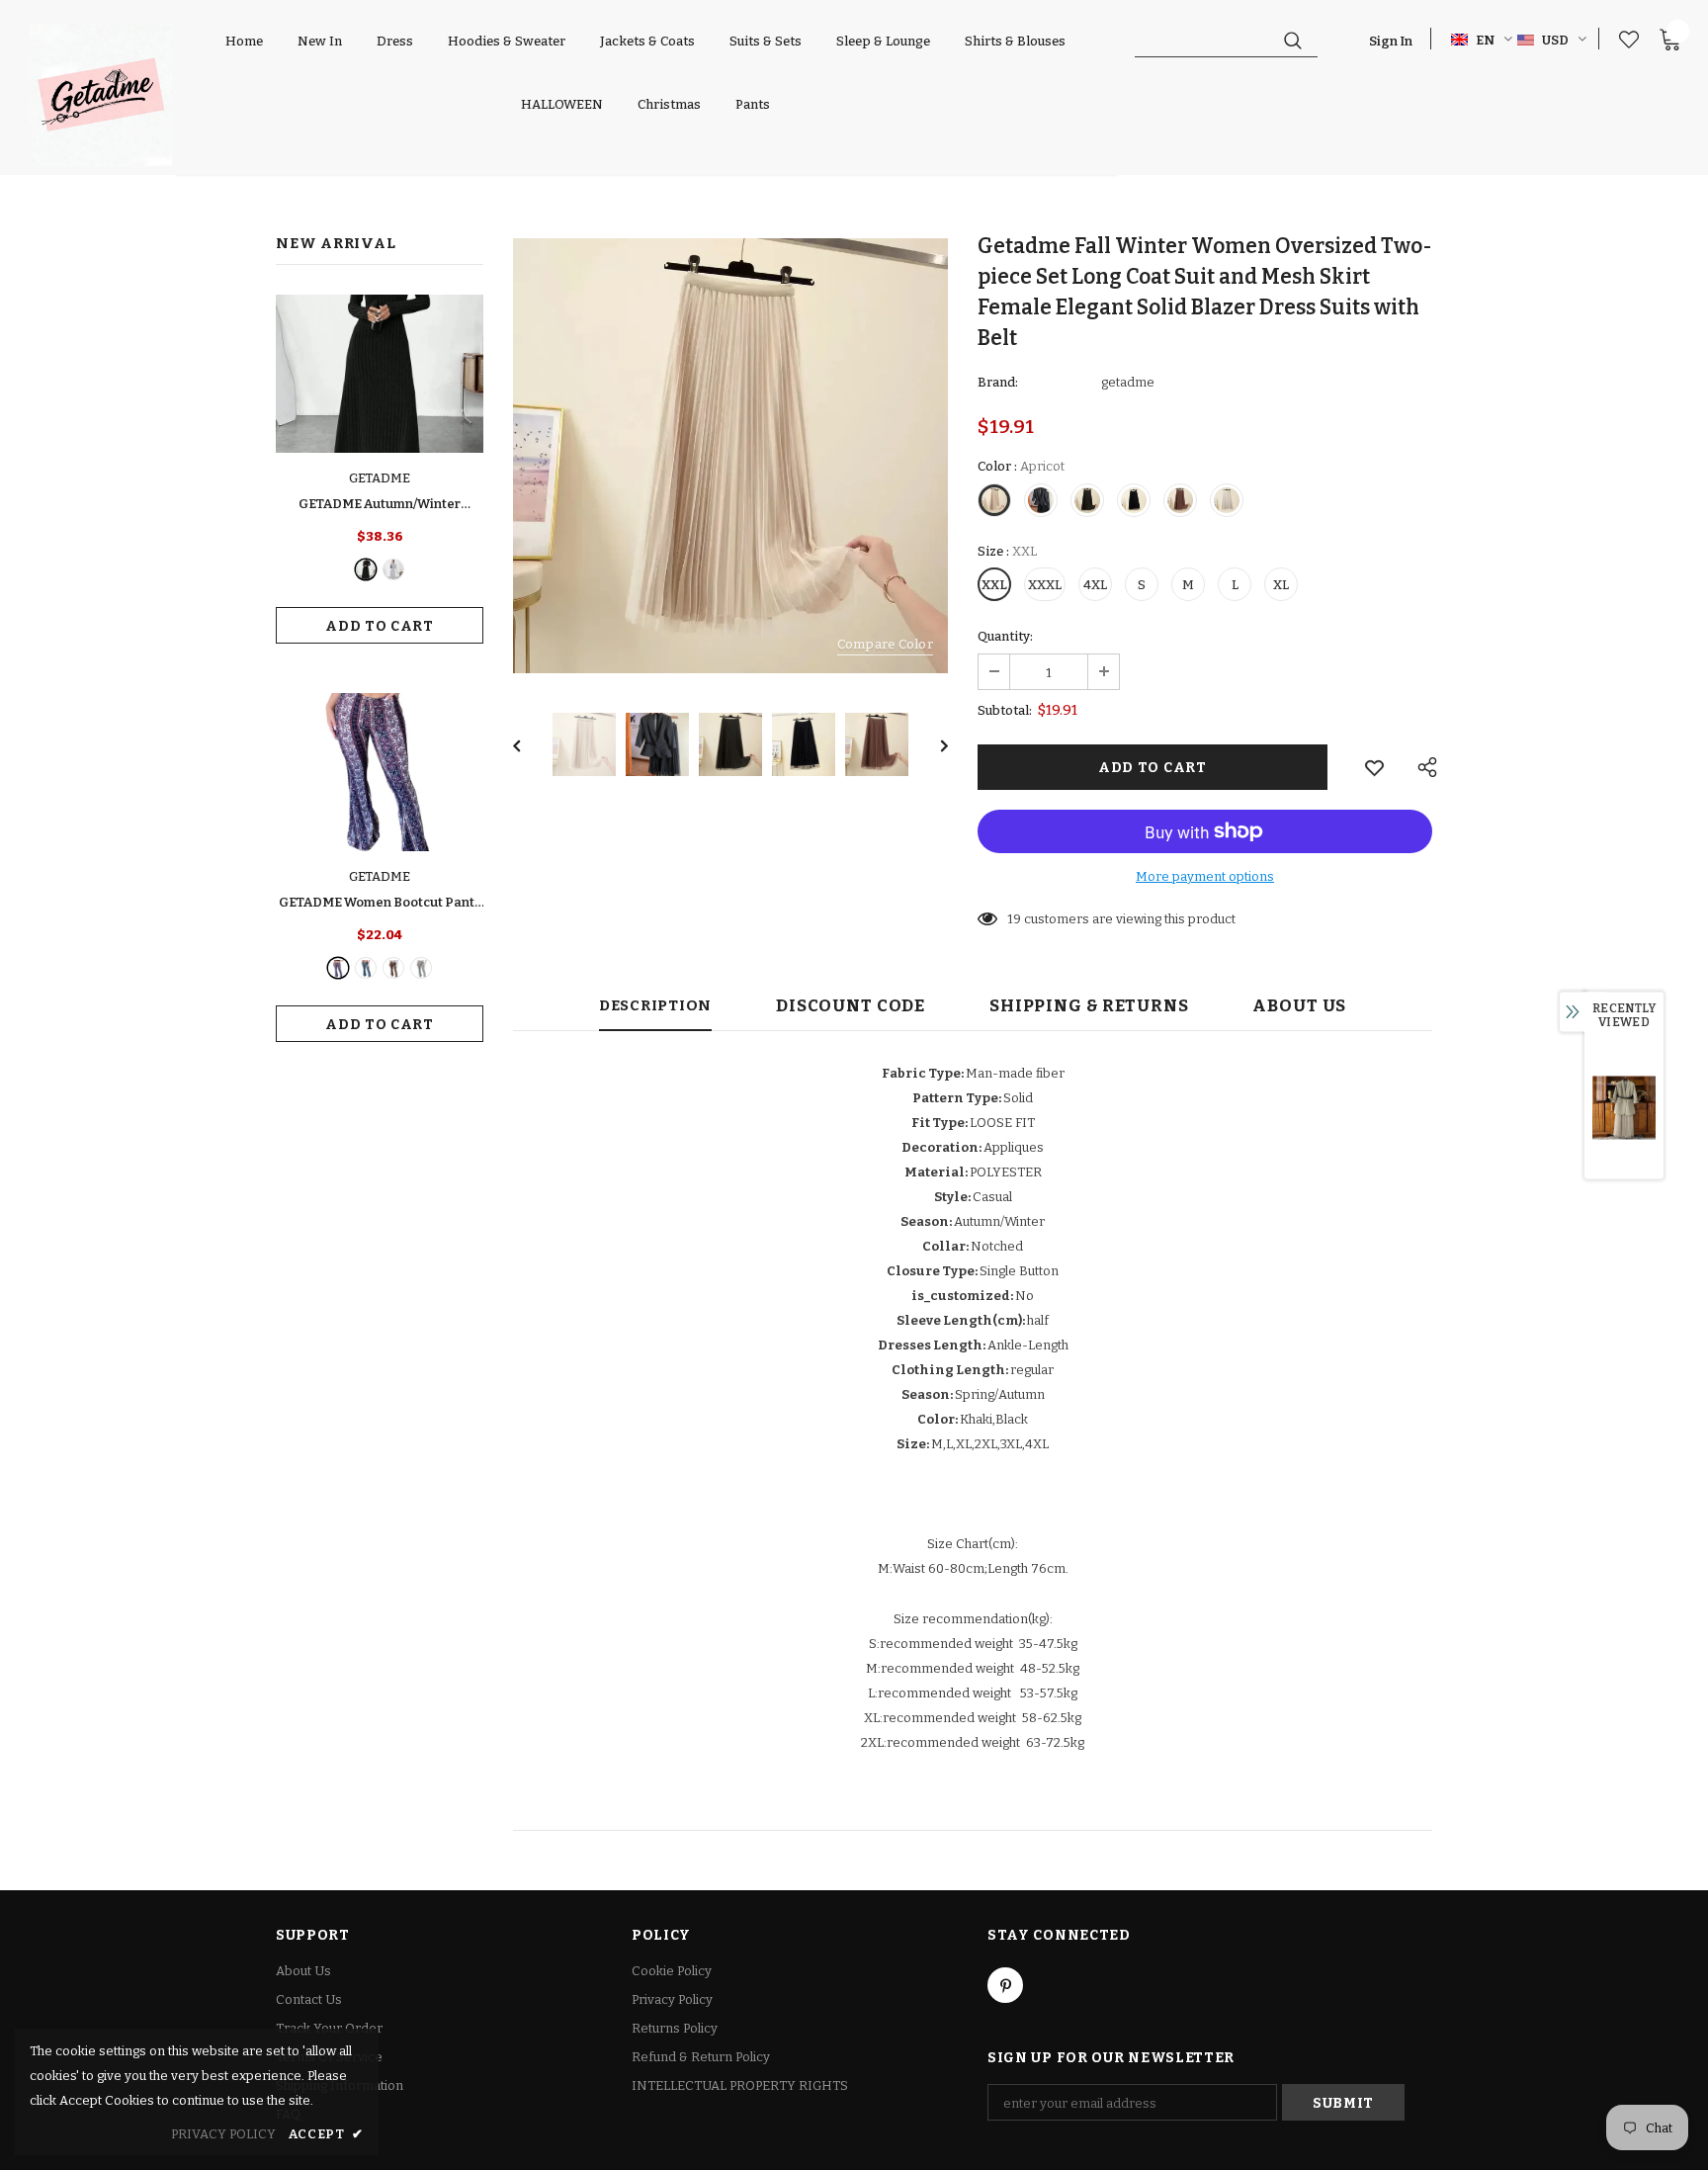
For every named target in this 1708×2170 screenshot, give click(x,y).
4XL (1095, 585)
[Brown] (393, 968)
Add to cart (380, 626)
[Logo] (101, 95)
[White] (421, 968)
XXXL (1045, 585)
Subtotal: (1005, 710)
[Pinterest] (1005, 1985)
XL (1281, 585)
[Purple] (338, 968)
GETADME (380, 478)
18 (1014, 919)
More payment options (1205, 876)
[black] (366, 569)
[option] (730, 456)
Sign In (1391, 41)
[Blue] (366, 968)
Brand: (998, 382)
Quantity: (1005, 636)
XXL (994, 585)
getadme (1128, 382)
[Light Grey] (393, 569)
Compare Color (885, 644)
